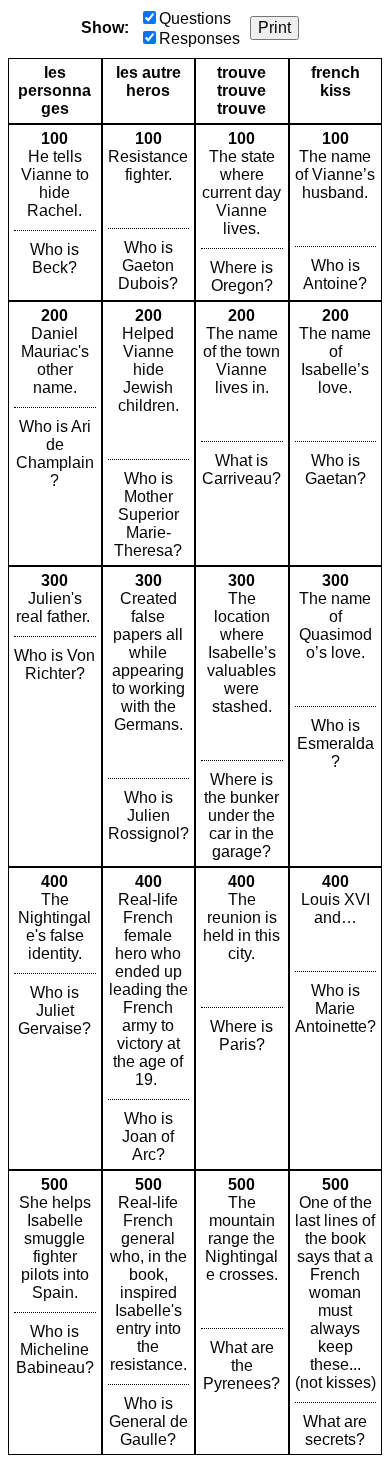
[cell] (55, 212)
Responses (199, 38)
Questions (195, 18)
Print (274, 27)
